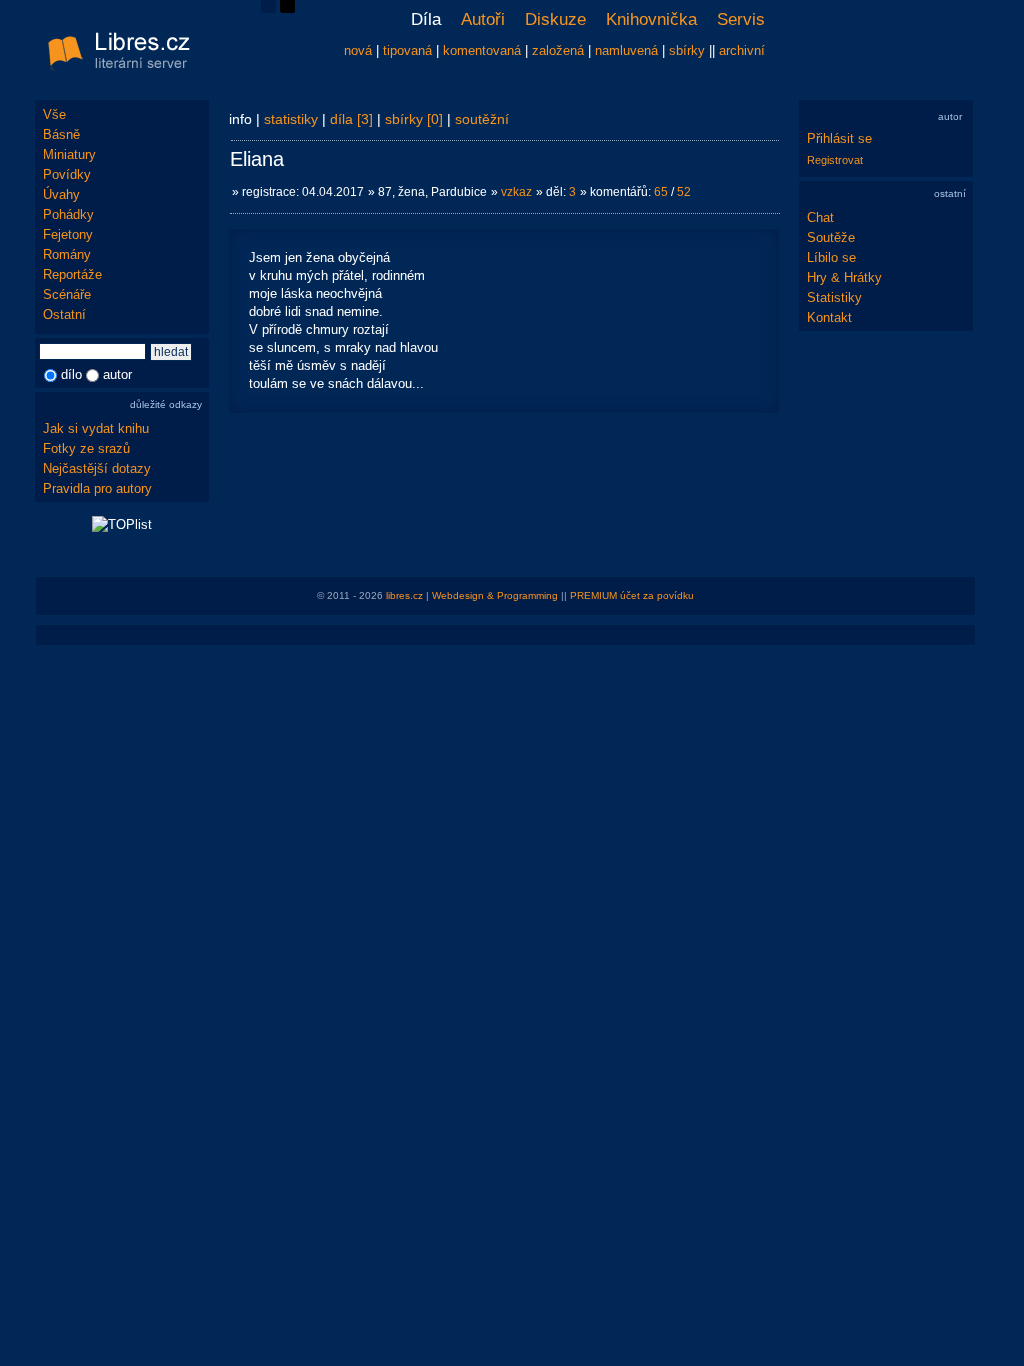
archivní (742, 50)
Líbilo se (831, 257)
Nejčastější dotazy (97, 468)
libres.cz (404, 595)
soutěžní (482, 119)
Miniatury (69, 154)
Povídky (67, 174)
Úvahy (61, 194)
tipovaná (407, 50)
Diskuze (555, 19)
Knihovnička (651, 19)
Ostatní (64, 314)
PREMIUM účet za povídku (632, 595)
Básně (61, 134)
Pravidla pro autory (97, 488)
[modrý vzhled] (268, 8)
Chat (820, 217)
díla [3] (351, 119)
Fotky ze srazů (86, 448)
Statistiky (834, 297)
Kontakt (829, 317)
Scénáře (67, 294)
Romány (67, 254)
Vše (54, 114)
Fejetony (68, 234)
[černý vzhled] (287, 8)
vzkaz (516, 192)
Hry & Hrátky (844, 277)
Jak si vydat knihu (96, 428)
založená (558, 50)
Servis (741, 19)
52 (684, 192)
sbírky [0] (414, 119)
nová (358, 50)
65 (661, 192)
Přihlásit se (839, 138)
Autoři (483, 19)
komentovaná (482, 50)
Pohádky (68, 214)
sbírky (687, 50)
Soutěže (831, 237)
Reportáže (72, 274)
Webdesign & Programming (495, 595)
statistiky (291, 119)
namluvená (626, 50)
